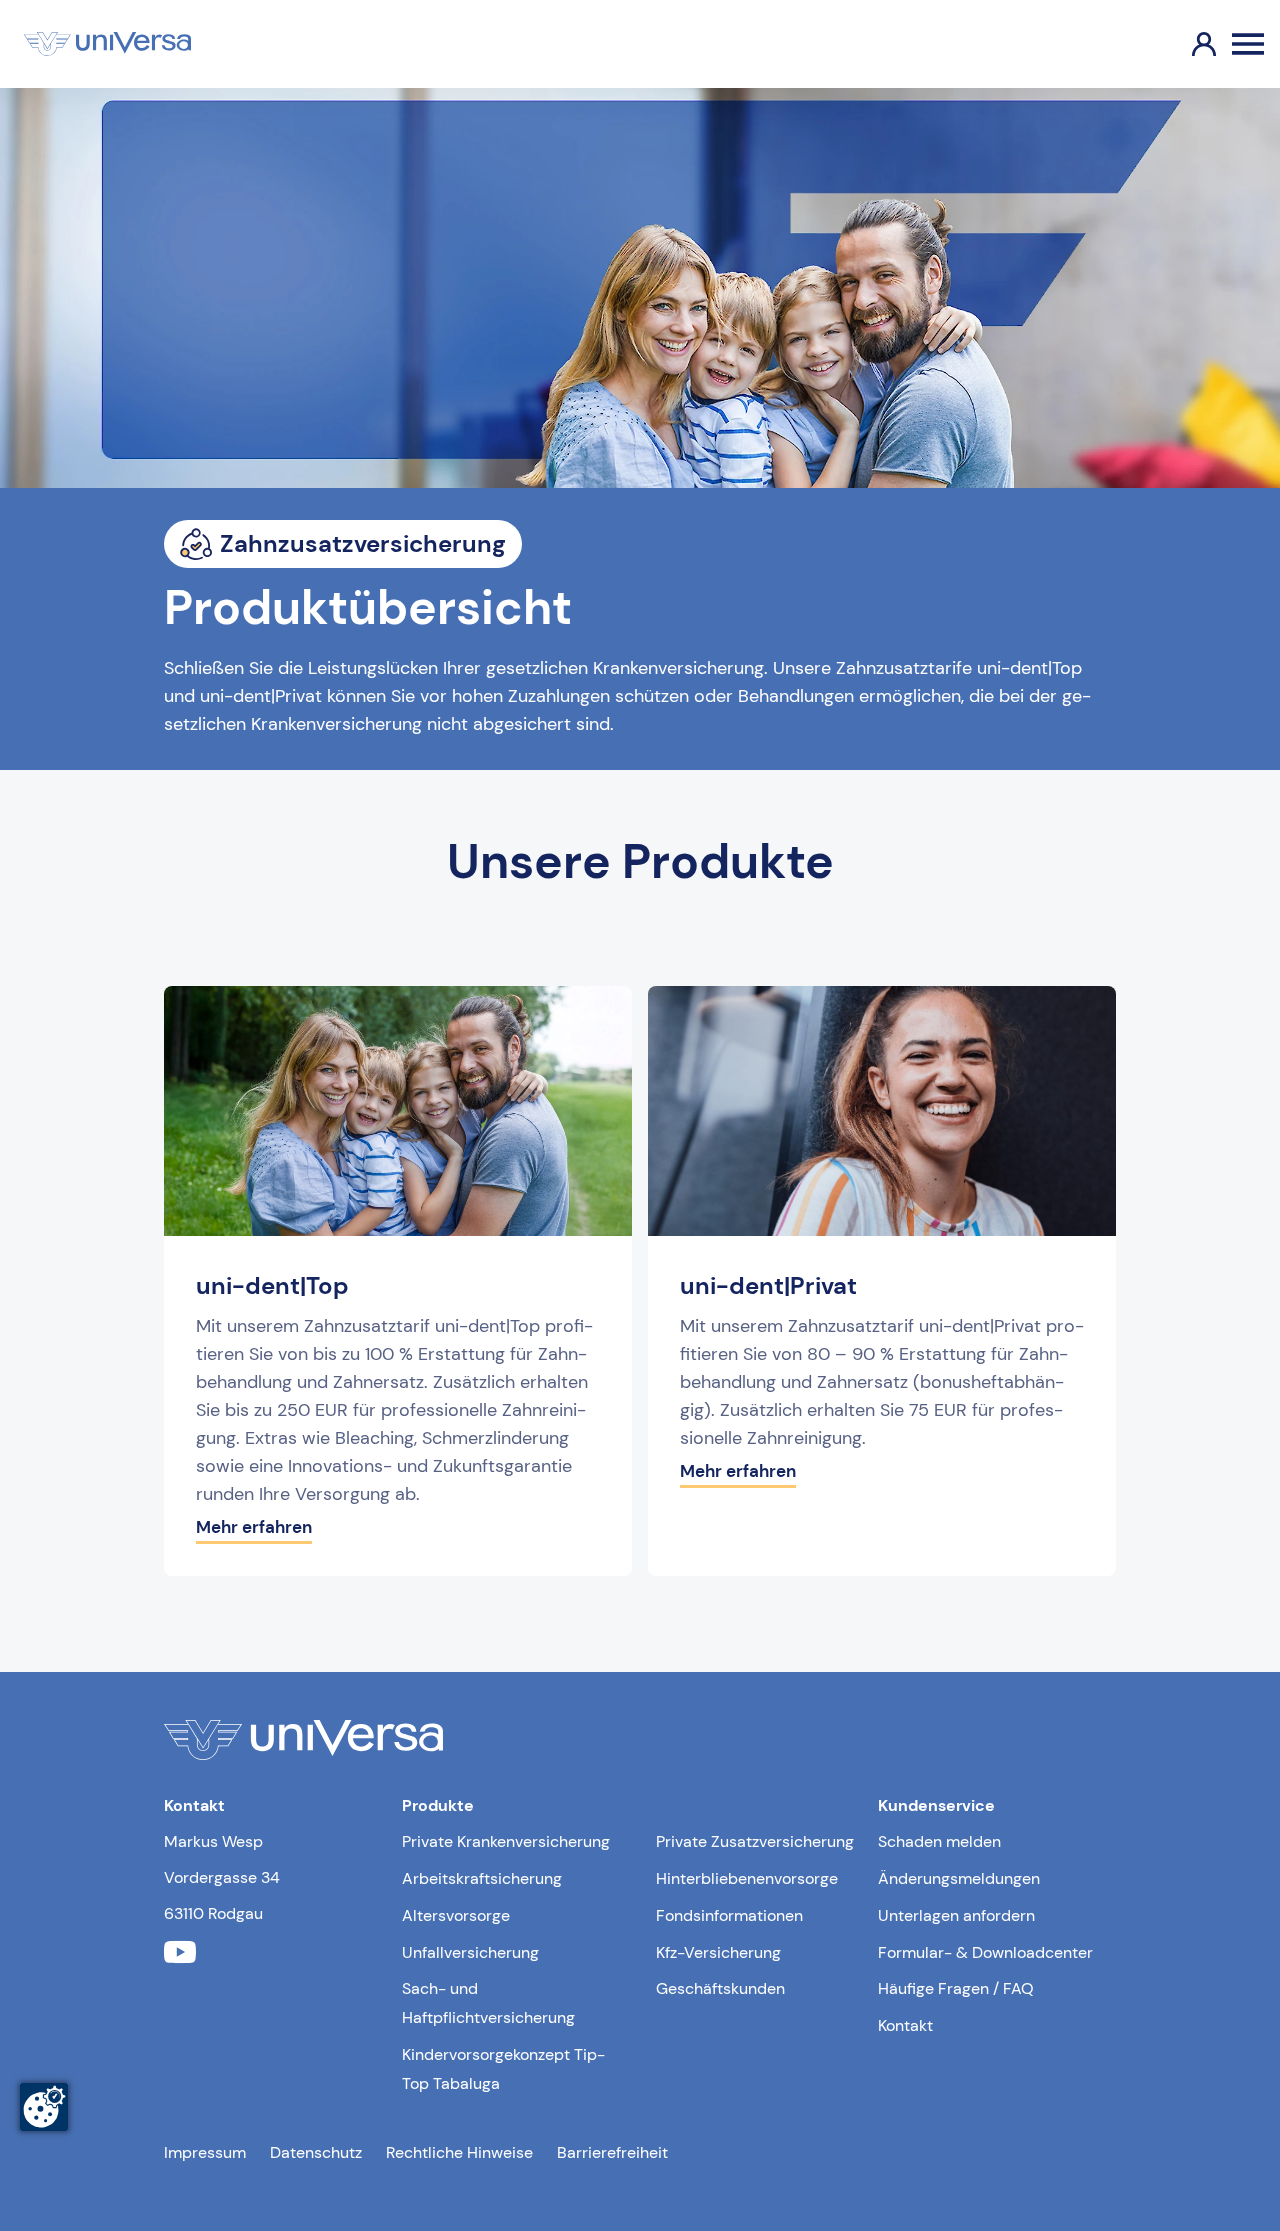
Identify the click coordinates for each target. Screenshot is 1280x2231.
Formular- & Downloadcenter (985, 1952)
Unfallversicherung (470, 1952)
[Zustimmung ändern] (44, 2107)
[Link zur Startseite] (107, 44)
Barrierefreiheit (612, 2152)
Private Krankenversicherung (506, 1841)
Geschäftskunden (720, 1988)
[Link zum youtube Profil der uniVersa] (180, 1952)
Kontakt (905, 2025)
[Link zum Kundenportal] (1188, 44)
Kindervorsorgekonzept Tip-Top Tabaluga (503, 2069)
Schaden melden (939, 1841)
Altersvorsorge (456, 1915)
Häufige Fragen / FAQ (956, 1988)
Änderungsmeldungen (959, 1878)
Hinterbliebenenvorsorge (747, 1878)
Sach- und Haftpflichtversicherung (488, 2003)
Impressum (205, 2152)
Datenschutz (316, 2152)
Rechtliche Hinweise (459, 2152)
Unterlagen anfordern (956, 1915)
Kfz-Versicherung (718, 1952)
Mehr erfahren (254, 1527)
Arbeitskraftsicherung (482, 1878)
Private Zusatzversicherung (755, 1841)
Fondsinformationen (729, 1915)
